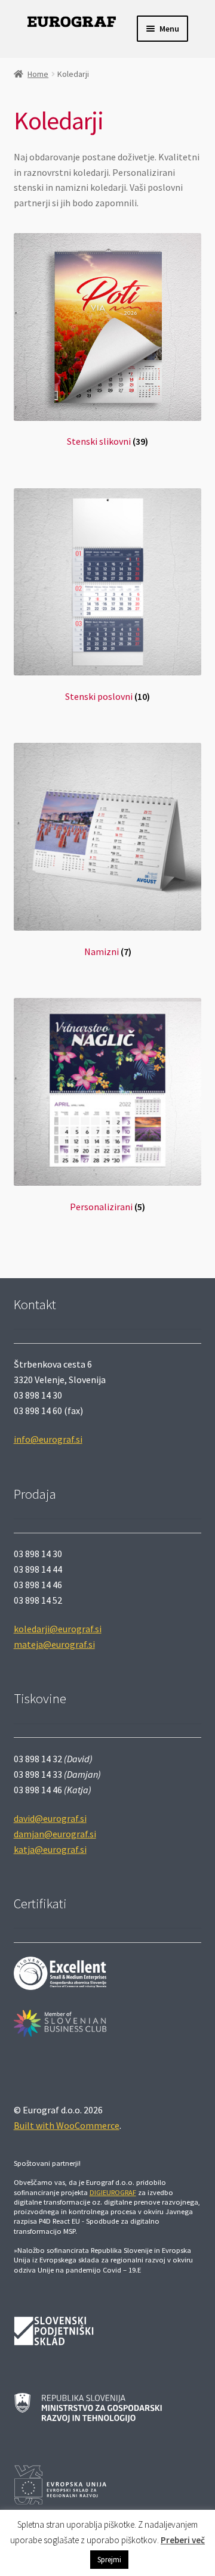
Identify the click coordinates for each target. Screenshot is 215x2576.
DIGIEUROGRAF (113, 2192)
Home (38, 74)
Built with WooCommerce (67, 2125)
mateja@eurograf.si (54, 1644)
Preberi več (183, 2540)
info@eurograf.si (48, 1439)
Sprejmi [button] (109, 2560)
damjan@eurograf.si (55, 1834)
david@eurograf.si (50, 1818)
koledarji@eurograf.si (58, 1629)
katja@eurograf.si (50, 1849)
